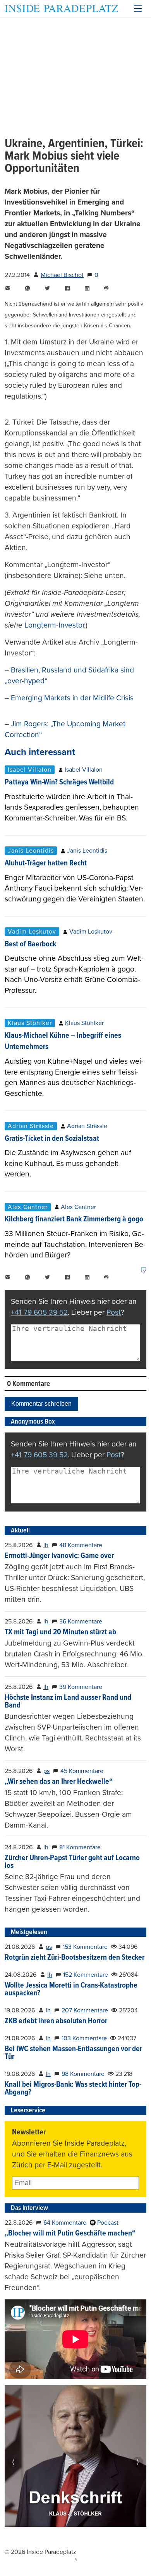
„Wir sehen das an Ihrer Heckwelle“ (59, 1782)
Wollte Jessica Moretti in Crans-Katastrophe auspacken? (71, 1990)
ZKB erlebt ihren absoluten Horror (56, 2021)
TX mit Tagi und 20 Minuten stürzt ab (60, 1632)
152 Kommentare (86, 1975)
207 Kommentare (85, 2010)
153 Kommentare (85, 1947)
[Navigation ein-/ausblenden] (138, 9)
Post (114, 1312)
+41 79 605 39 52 (39, 1312)
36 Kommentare (81, 1622)
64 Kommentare (65, 2223)
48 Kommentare (81, 1545)
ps (46, 1771)
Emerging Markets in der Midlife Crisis (72, 698)
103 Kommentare (84, 2038)
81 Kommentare (80, 1847)
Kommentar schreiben (41, 1404)
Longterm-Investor (54, 625)
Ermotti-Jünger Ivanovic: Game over (59, 1556)
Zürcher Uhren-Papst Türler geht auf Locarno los (72, 1862)
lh (46, 1545)
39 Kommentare (81, 1687)
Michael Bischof (62, 275)
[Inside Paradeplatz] (61, 9)
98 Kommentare (83, 2074)
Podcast (107, 2223)
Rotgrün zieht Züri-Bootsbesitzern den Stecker (75, 1958)
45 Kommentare (82, 1771)
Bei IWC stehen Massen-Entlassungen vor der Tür (73, 2053)
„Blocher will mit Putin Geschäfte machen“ (70, 2234)
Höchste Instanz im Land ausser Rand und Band (68, 1702)
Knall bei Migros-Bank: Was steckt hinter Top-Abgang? (73, 2089)
